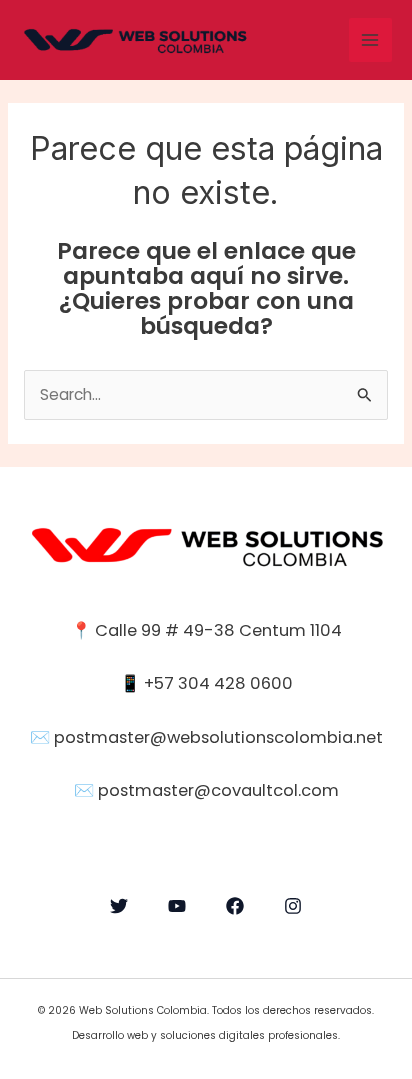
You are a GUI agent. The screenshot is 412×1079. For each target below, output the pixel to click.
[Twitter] (119, 906)
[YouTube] (177, 906)
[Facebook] (235, 906)
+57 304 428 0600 (216, 683)
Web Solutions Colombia (143, 1010)
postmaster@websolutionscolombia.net (218, 737)
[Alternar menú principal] (370, 39)
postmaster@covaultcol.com (218, 790)
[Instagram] (293, 906)
